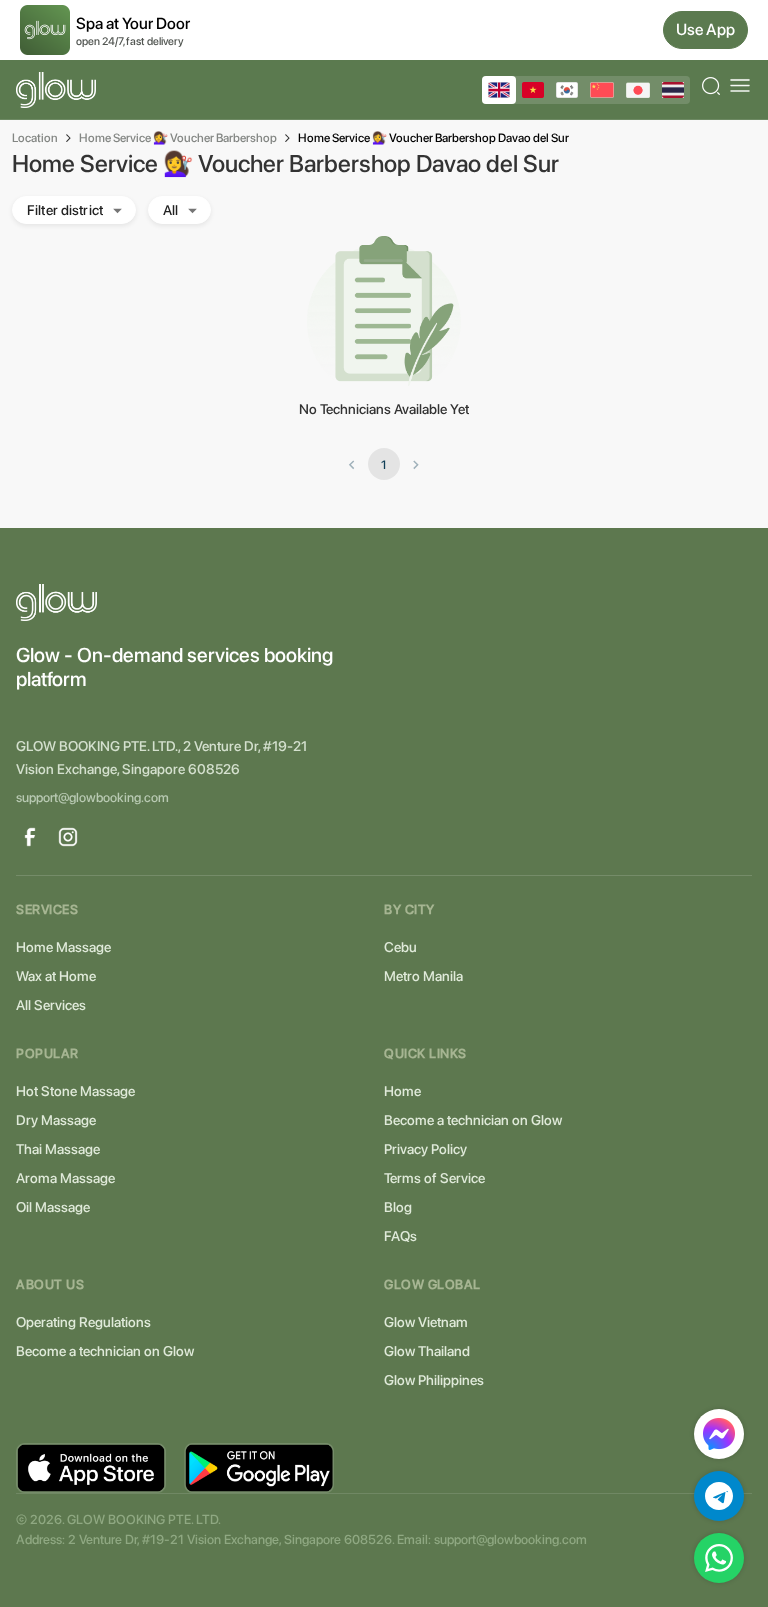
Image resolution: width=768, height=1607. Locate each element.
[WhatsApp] (719, 1558)
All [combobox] (170, 210)
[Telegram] (719, 1496)
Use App (705, 29)
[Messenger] (719, 1434)
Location (35, 138)
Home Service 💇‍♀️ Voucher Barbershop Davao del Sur (433, 138)
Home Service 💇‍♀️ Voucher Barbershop (178, 138)
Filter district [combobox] (65, 210)
